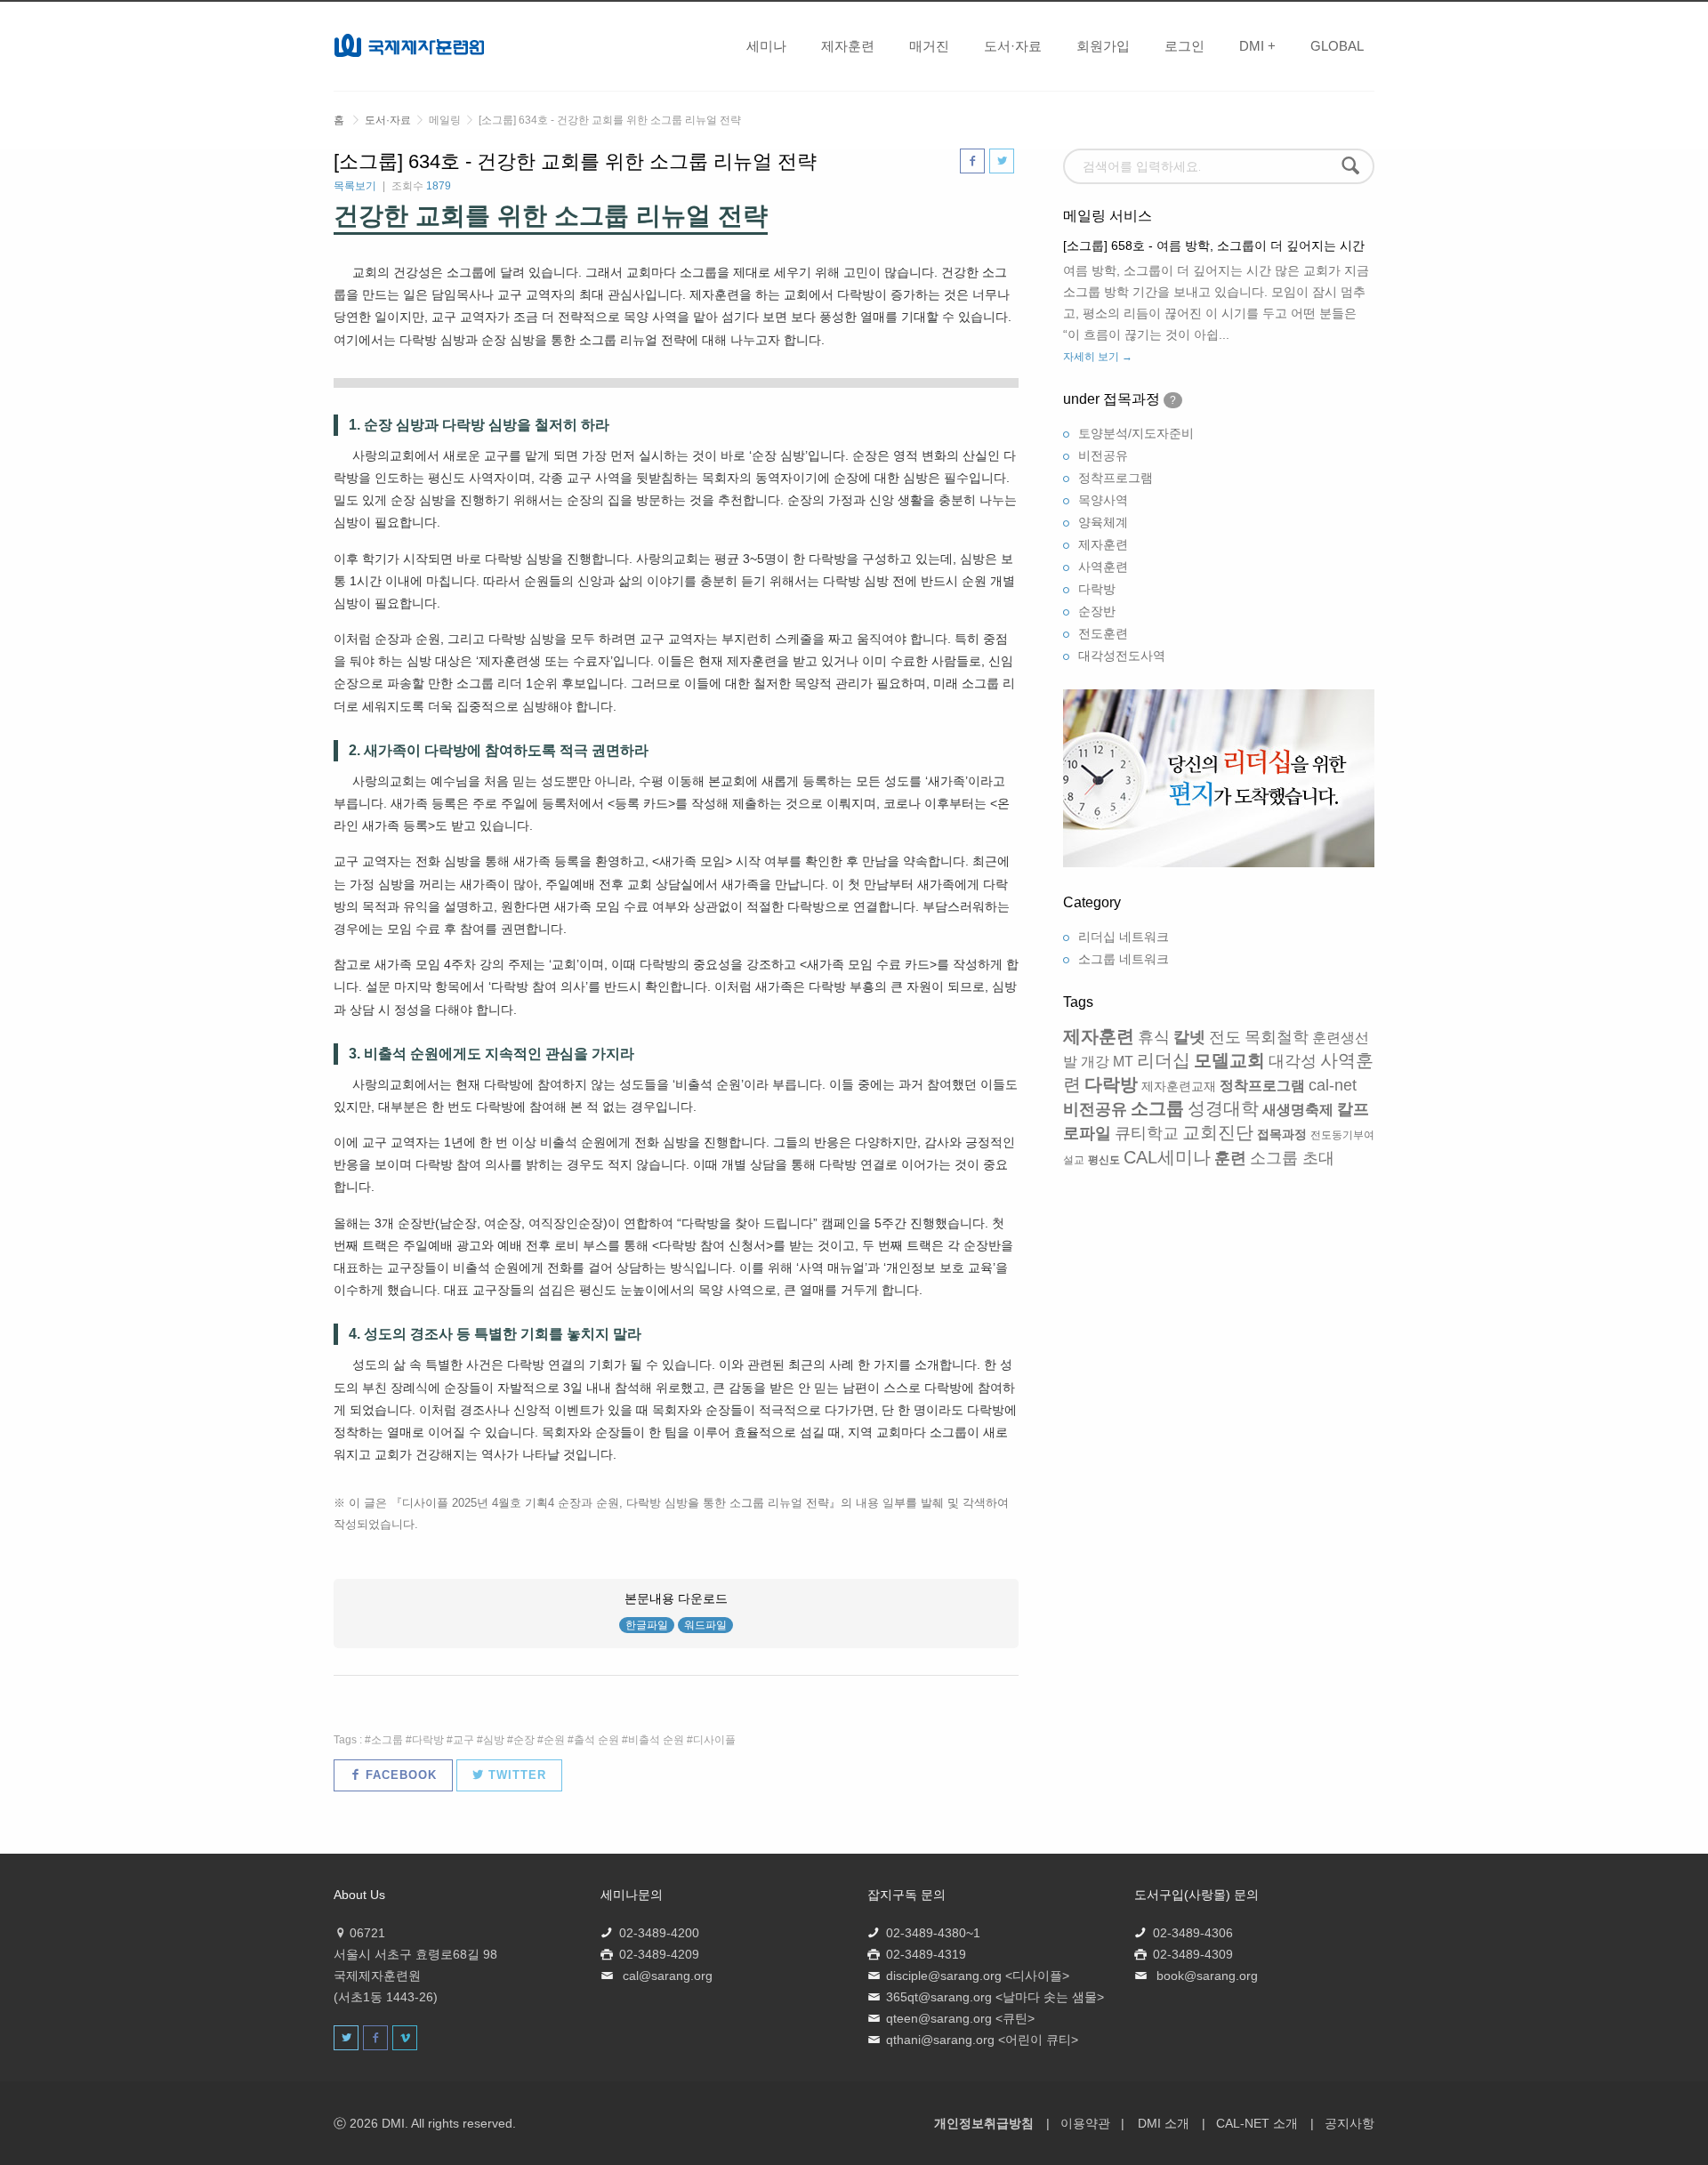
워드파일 (705, 1625)
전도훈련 (1103, 633)
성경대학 (1223, 1108)
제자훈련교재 (1179, 1086)
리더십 (1164, 1060)
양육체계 (1103, 522)
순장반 (1097, 611)
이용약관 (1085, 2123)
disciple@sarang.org (944, 1976)
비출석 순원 (656, 1740)
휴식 (1154, 1037)
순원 (554, 1740)
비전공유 (1103, 455)
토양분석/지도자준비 (1136, 433)
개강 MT (1107, 1062)
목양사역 (1103, 500)
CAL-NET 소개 (1257, 2123)
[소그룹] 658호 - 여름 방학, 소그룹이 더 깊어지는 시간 (1214, 245)
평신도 (1104, 1160)
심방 (494, 1740)
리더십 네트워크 (1124, 937)
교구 (463, 1740)
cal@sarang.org (668, 1976)
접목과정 (1282, 1134)
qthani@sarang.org (940, 2040)
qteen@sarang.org (939, 2018)
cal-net (1333, 1085)
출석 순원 (596, 1740)
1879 (439, 186)
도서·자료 (1013, 46)
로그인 (1184, 46)
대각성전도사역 (1122, 656)
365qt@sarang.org (939, 1997)
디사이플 (714, 1740)
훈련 (1230, 1158)
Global (1337, 46)
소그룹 (387, 1740)
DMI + (1257, 46)
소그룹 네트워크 (1124, 959)
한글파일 (647, 1625)
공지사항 (1349, 2123)
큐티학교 (1147, 1133)
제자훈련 (848, 46)
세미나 (766, 46)
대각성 (1293, 1061)
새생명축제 (1298, 1110)
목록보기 (355, 186)
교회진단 (1218, 1132)
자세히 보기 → (1098, 357)
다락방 (428, 1740)
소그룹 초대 (1292, 1158)
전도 (1225, 1037)
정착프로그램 (1116, 478)
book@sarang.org (1207, 1976)
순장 (524, 1740)
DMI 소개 (1164, 2123)
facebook (399, 1775)
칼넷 (1189, 1037)
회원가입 (1103, 46)
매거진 (929, 46)
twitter (515, 1775)
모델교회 (1229, 1060)
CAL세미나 (1167, 1157)
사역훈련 (1103, 567)
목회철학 (1277, 1037)
